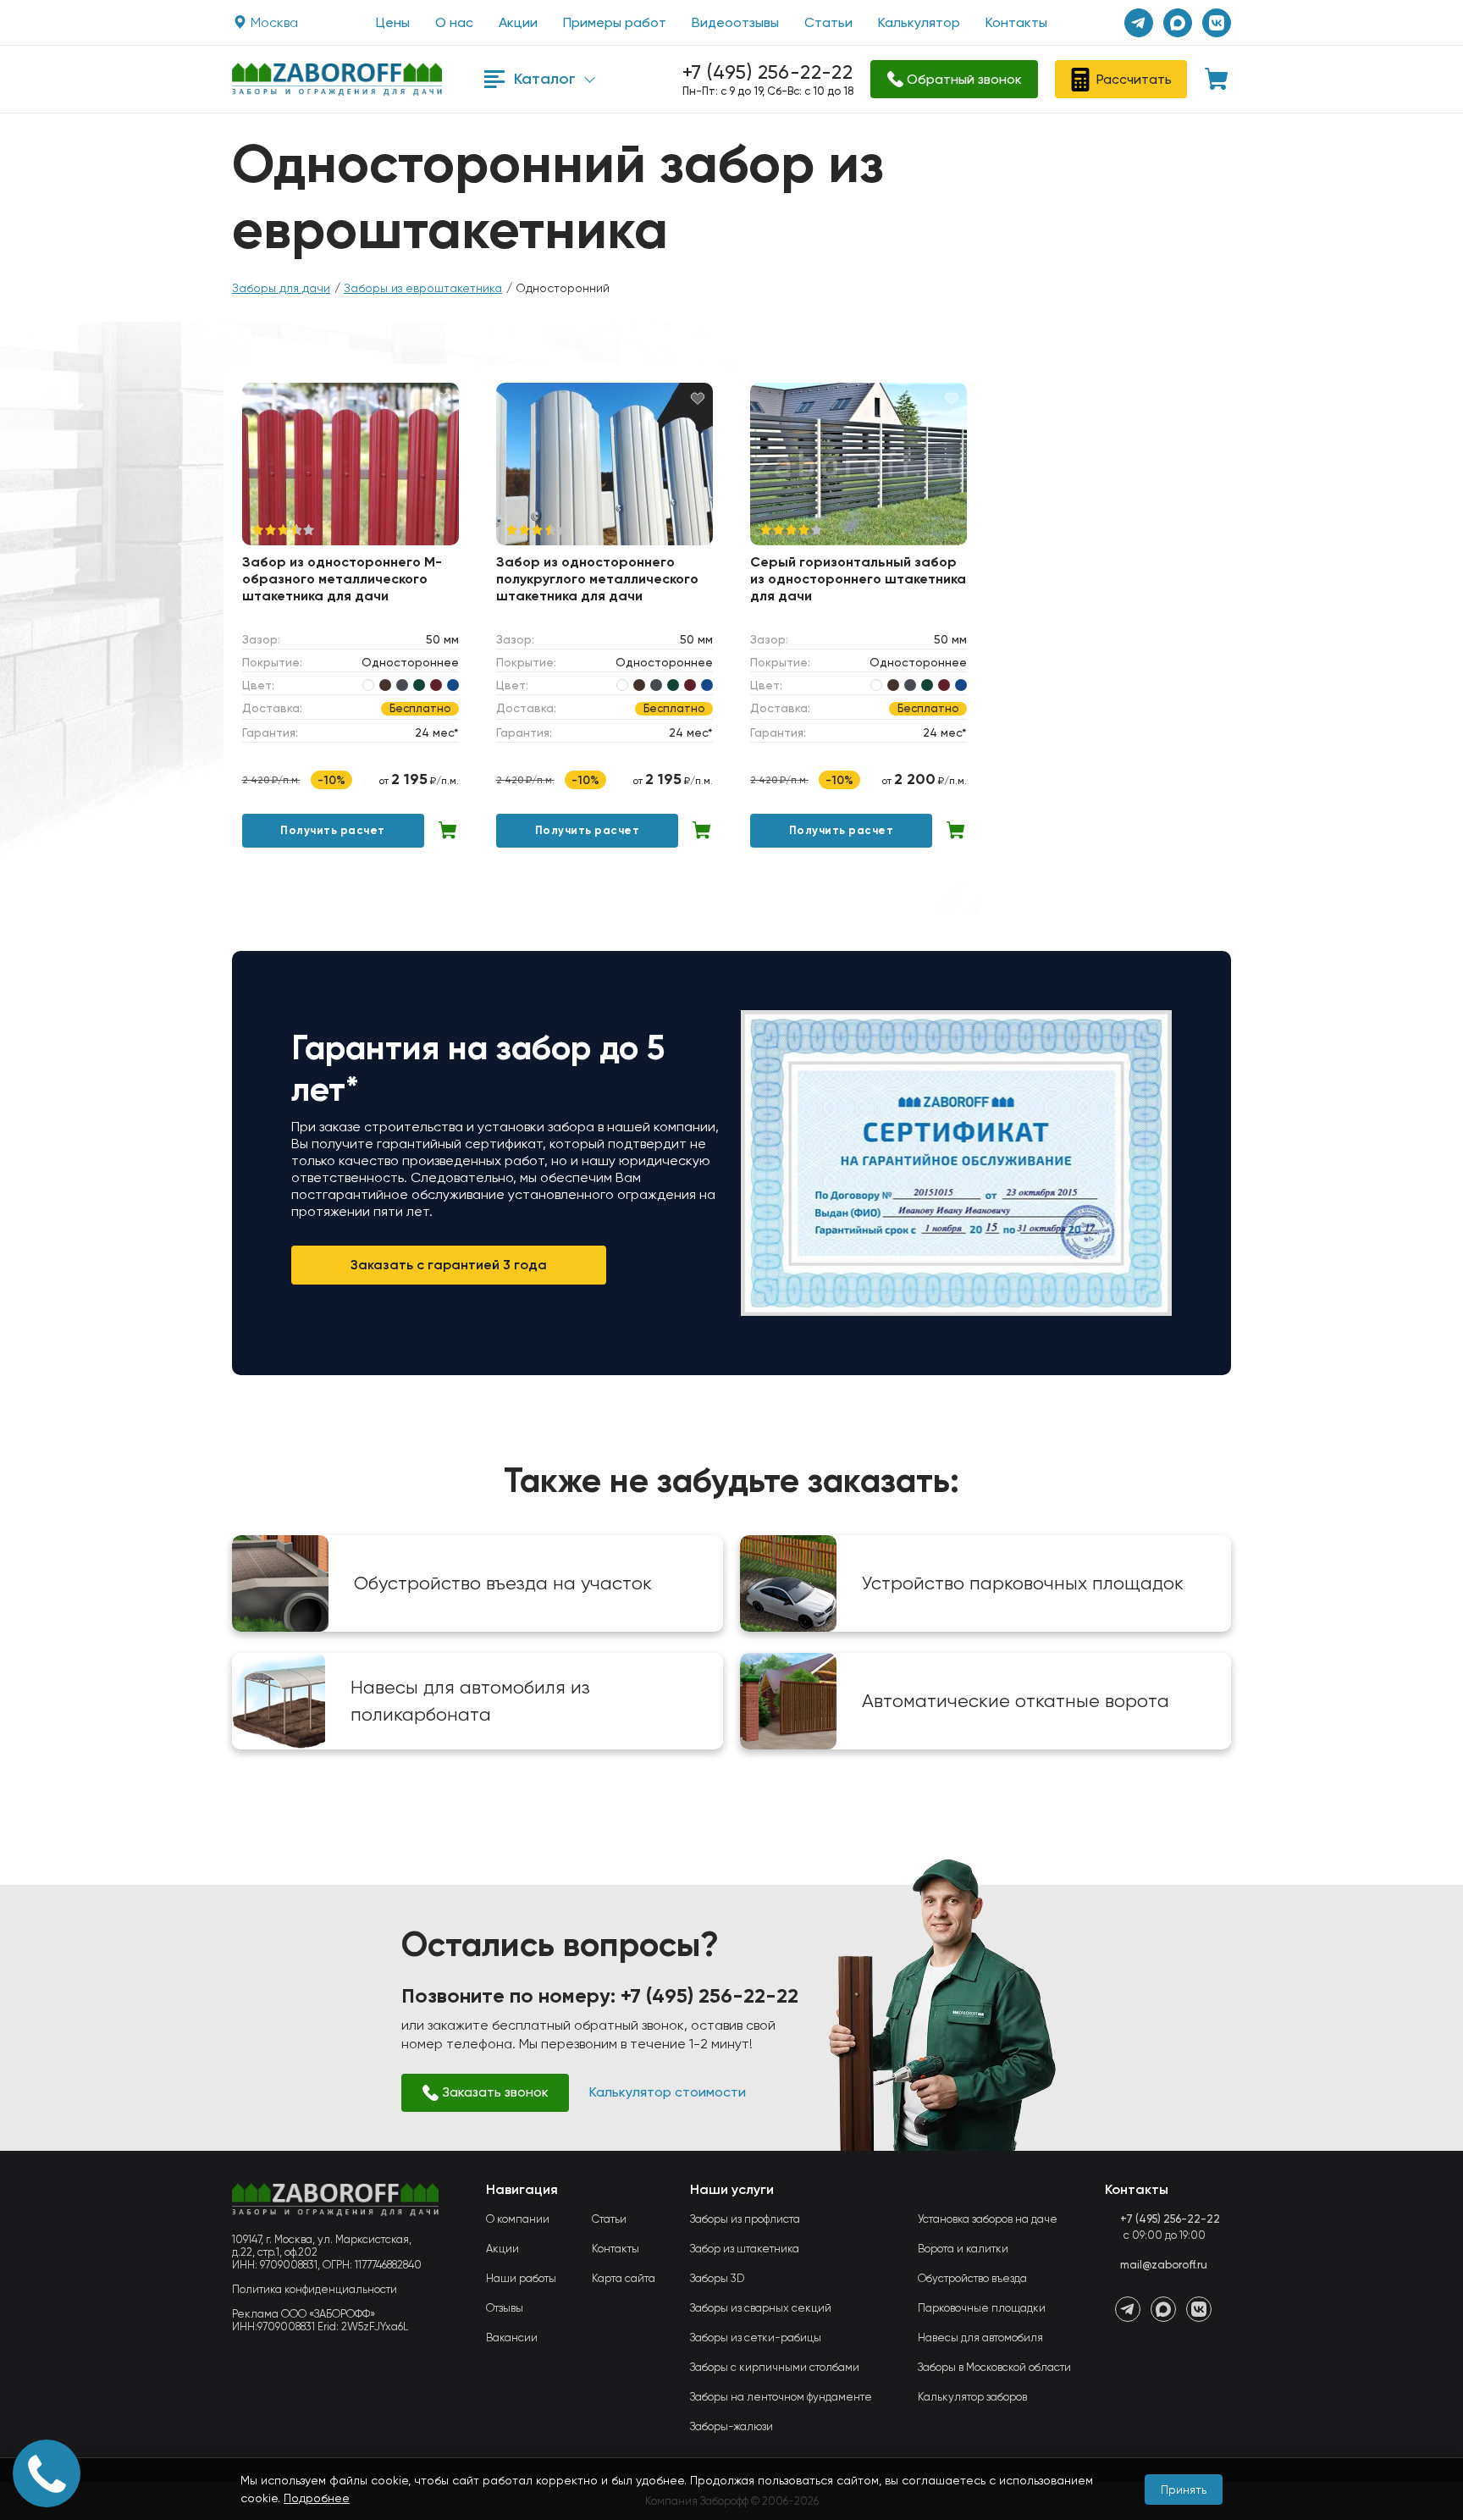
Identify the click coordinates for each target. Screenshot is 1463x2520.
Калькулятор (919, 22)
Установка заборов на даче (988, 2219)
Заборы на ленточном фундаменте (781, 2397)
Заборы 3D (717, 2278)
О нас (454, 22)
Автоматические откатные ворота (1016, 1701)
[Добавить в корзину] (448, 831)
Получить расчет (333, 830)
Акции (518, 22)
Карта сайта (624, 2278)
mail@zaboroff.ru (1164, 2265)
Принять (1184, 2490)
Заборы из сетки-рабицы (756, 2338)
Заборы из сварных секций (761, 2308)
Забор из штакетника (745, 2249)
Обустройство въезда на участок (503, 1583)
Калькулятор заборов (972, 2397)
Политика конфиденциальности (315, 2289)
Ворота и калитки (963, 2249)
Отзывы (505, 2308)
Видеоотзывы (735, 22)
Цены (393, 22)
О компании (518, 2219)
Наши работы (521, 2278)
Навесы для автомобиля (980, 2338)
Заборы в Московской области (994, 2367)
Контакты (1016, 22)
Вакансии (512, 2338)
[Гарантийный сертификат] (957, 1163)
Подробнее (317, 2498)
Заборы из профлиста (745, 2219)
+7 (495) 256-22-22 (767, 72)
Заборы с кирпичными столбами (775, 2367)
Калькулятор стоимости (668, 2092)
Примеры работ (615, 22)
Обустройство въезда (972, 2278)
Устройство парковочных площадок (1023, 1583)
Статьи (828, 22)
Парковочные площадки (982, 2308)
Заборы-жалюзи (731, 2426)
